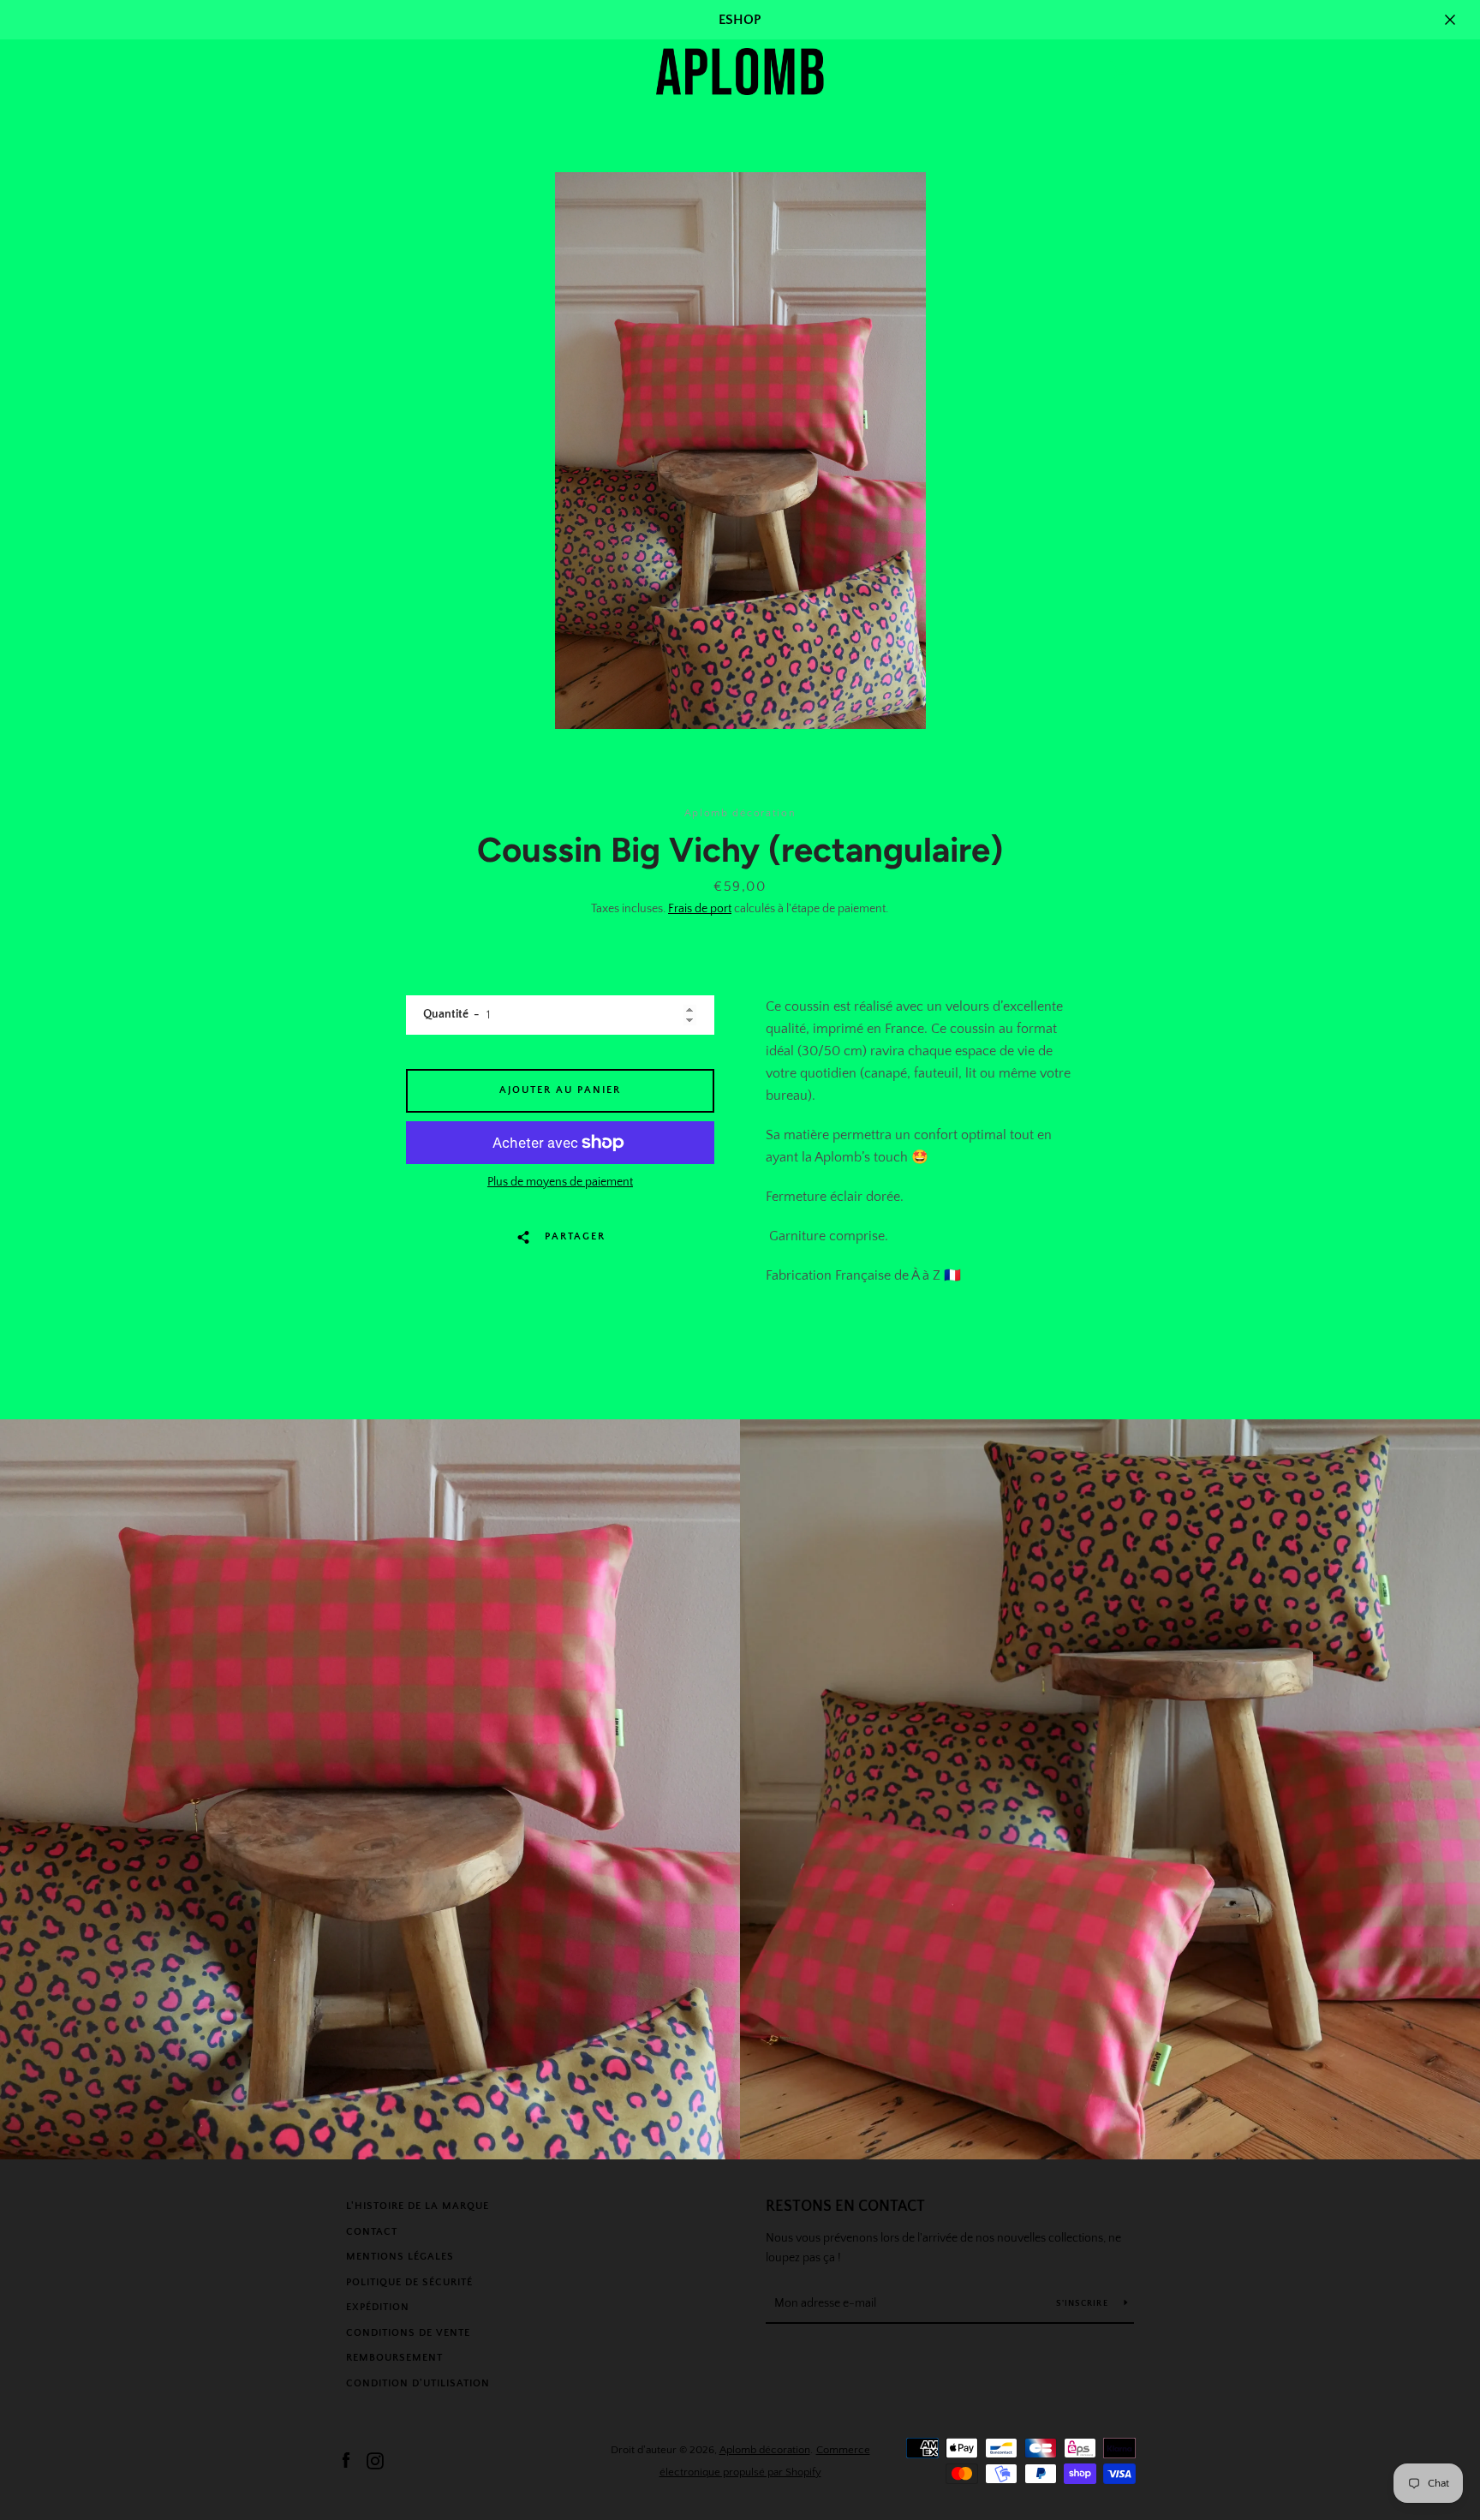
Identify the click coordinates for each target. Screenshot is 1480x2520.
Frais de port (700, 909)
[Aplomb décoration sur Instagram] (375, 2460)
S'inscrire (1083, 2304)
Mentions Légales (400, 2257)
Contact (372, 2232)
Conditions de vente (408, 2333)
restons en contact (845, 2206)
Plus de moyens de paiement (560, 1182)
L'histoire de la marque (418, 2206)
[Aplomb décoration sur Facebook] (346, 2460)
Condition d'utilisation (418, 2383)
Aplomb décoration (765, 2450)
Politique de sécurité (409, 2282)
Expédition (378, 2307)
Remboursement (394, 2358)
